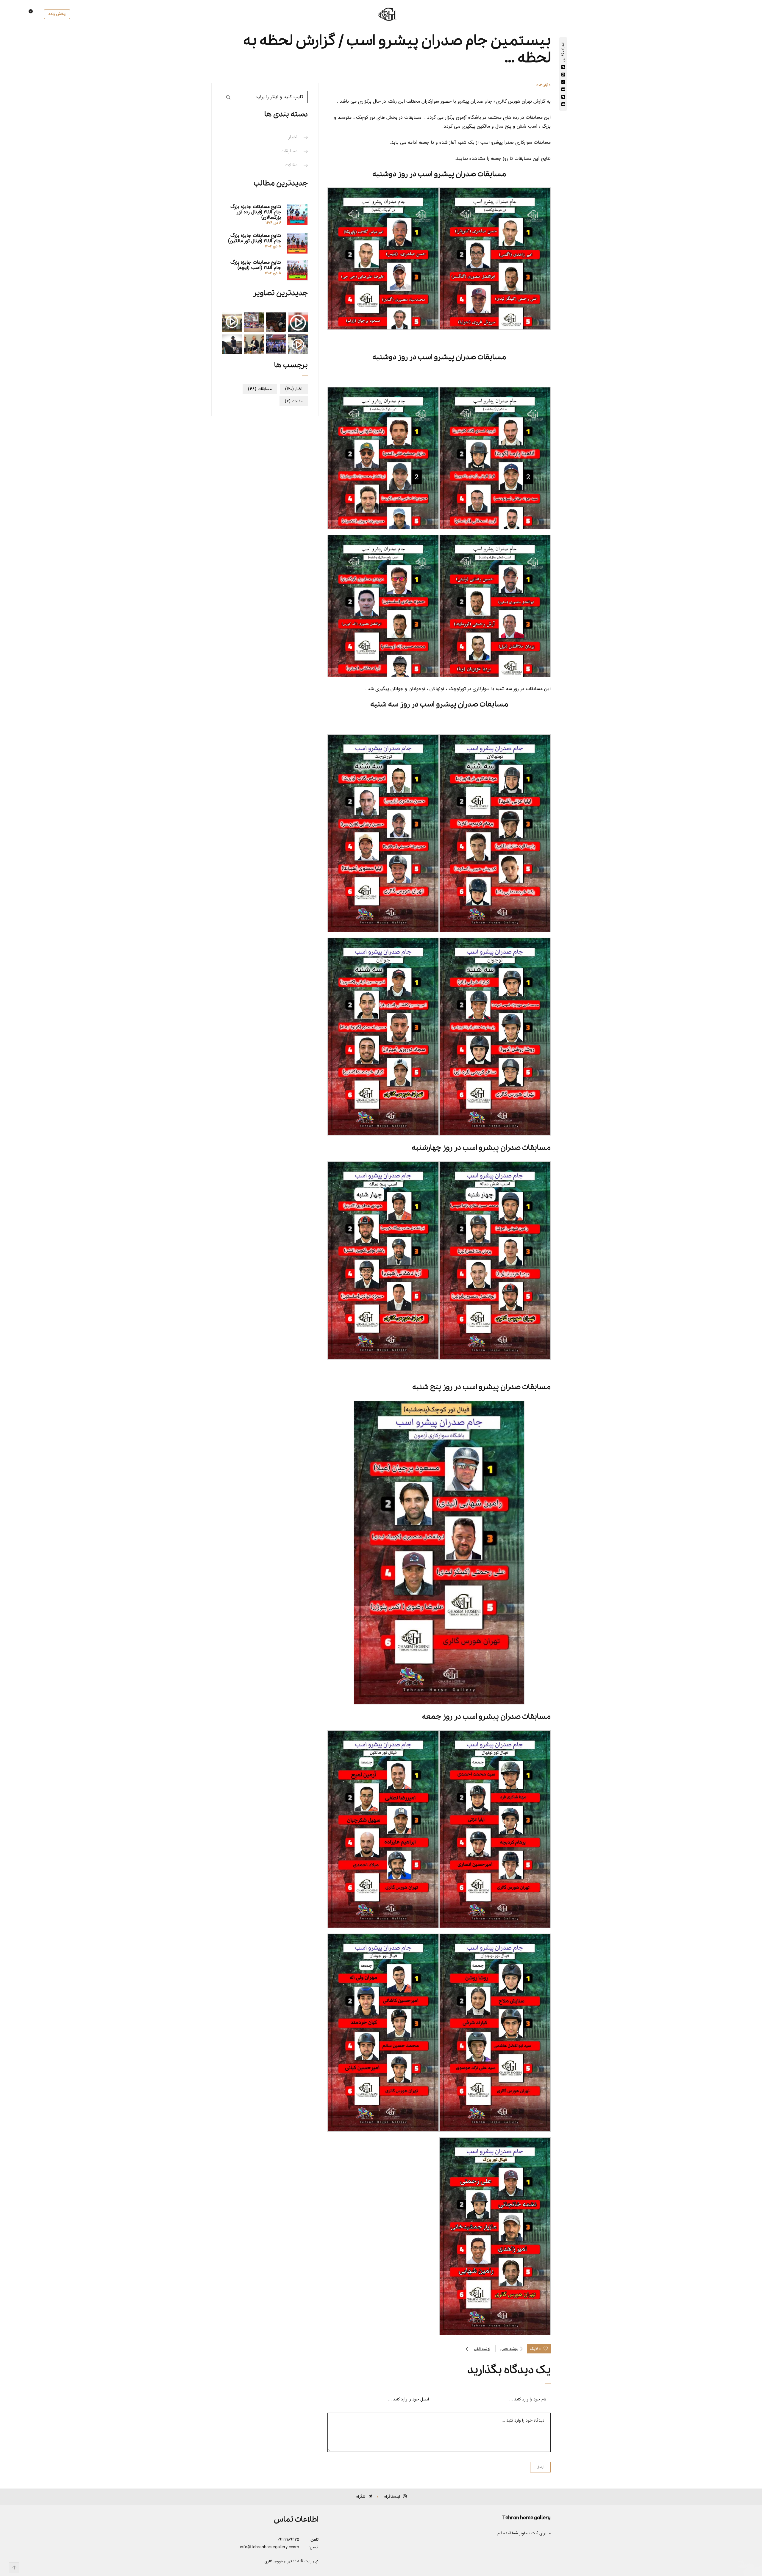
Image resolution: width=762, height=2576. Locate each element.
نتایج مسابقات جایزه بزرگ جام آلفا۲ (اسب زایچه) (256, 265)
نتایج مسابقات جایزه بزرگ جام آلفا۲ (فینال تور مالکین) (254, 238)
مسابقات (289, 151)
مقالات (291, 165)
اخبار (293, 137)
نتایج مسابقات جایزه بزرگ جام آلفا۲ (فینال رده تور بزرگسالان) (256, 212)
